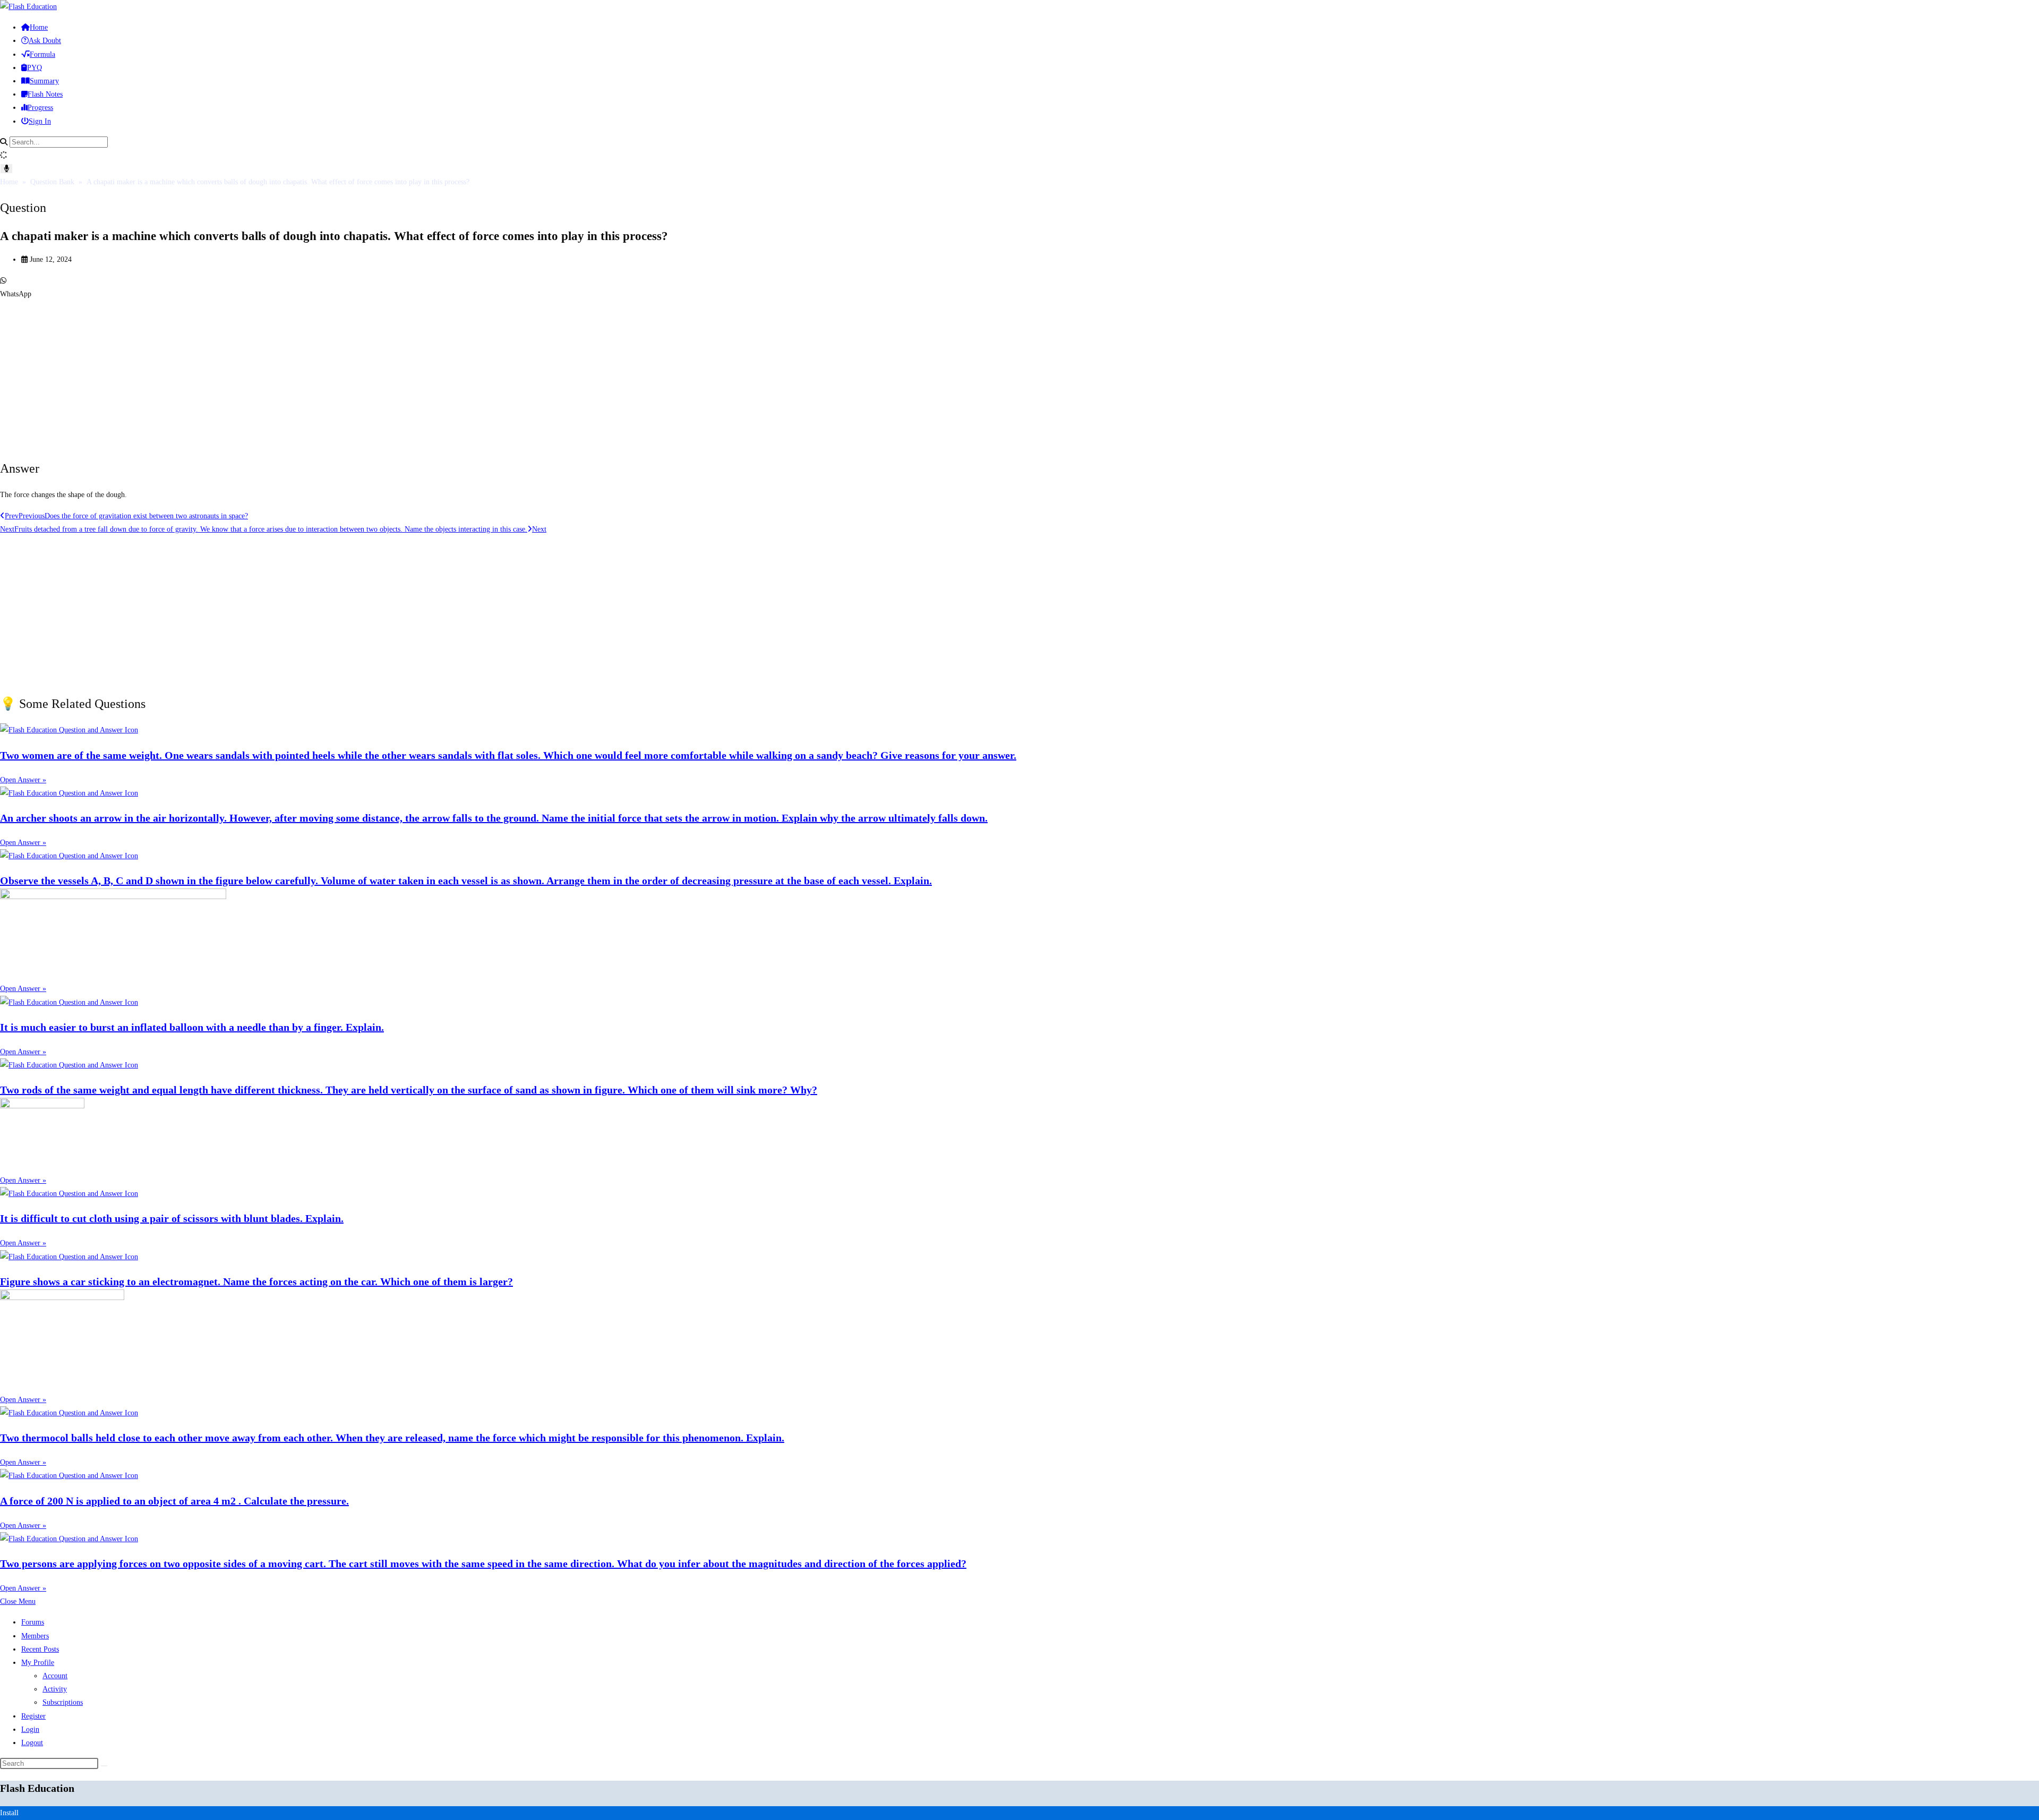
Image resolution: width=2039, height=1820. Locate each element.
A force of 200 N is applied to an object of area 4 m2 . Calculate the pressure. (174, 1501)
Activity (55, 1689)
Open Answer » (23, 780)
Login (30, 1729)
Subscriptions (63, 1702)
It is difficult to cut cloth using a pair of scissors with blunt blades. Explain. (172, 1218)
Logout (32, 1743)
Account (55, 1676)
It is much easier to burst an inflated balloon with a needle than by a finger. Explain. (192, 1027)
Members (35, 1636)
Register (33, 1716)
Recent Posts (40, 1649)
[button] (1019, 287)
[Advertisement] (319, 375)
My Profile (38, 1663)
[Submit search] (104, 1766)
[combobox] (59, 142)
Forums (33, 1622)
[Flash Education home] (28, 7)
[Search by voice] (6, 169)
